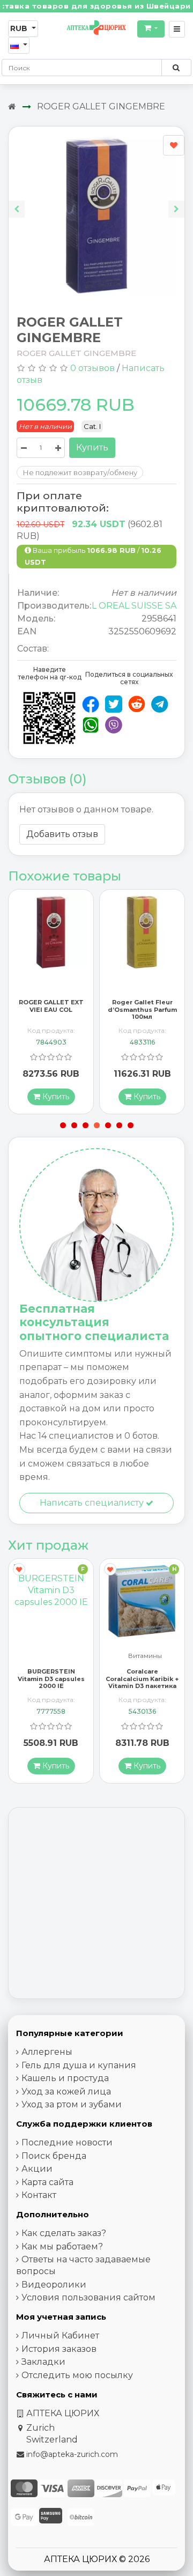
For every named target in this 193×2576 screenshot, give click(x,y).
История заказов (59, 2349)
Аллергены (47, 2052)
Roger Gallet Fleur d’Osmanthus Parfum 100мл (74, 1009)
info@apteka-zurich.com (72, 2454)
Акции (37, 2169)
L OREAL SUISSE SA (134, 606)
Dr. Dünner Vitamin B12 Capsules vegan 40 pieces (142, 1678)
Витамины (54, 1656)
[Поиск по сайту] (176, 68)
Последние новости (67, 2142)
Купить (92, 447)
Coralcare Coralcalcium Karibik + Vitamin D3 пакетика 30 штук (51, 1682)
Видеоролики (54, 2285)
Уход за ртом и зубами (72, 2104)
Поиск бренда (54, 2156)
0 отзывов (92, 368)
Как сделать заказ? (64, 2233)
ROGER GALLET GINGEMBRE (101, 106)
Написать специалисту (93, 1503)
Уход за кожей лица (66, 2092)
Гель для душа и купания (79, 2065)
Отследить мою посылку (77, 2375)
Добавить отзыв (62, 834)
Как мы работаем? (62, 2246)
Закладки (43, 2362)
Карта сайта (47, 2182)
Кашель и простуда (65, 2078)
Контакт (39, 2195)
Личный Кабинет (60, 2336)
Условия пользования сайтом (88, 2297)
